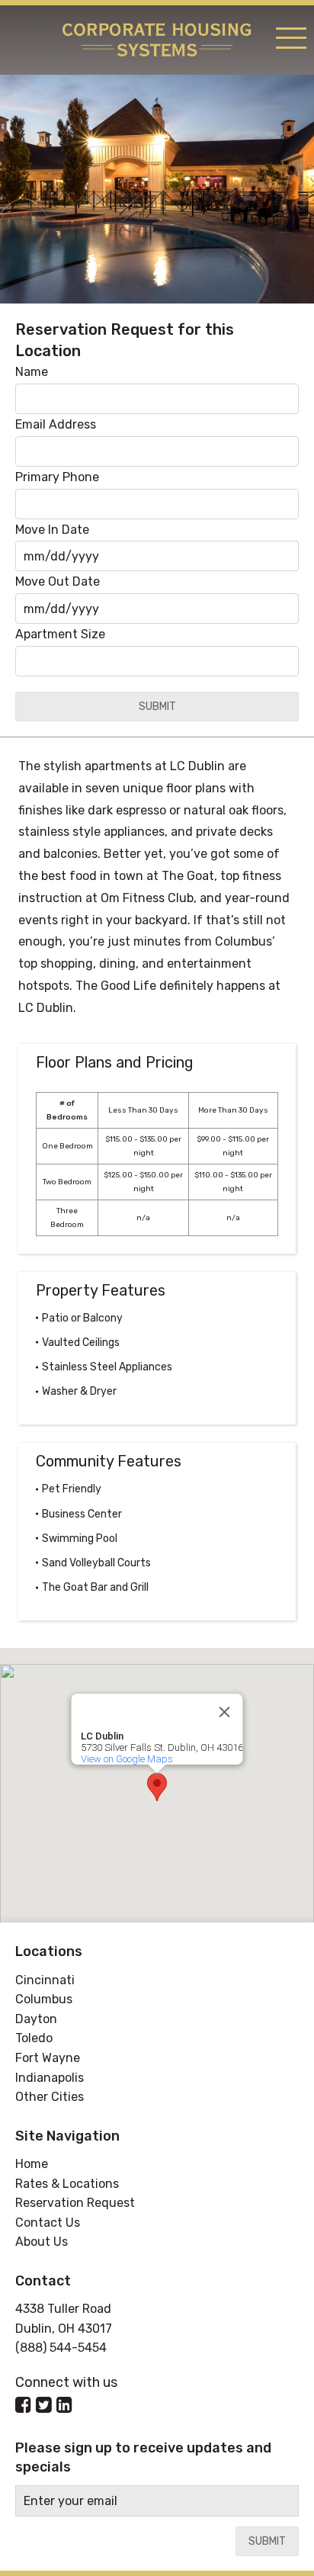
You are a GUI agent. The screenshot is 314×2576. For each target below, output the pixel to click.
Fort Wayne (48, 2058)
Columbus (44, 1999)
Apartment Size (60, 634)
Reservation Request (75, 2203)
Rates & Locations (67, 2184)
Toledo (34, 2038)
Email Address (56, 424)
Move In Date (52, 530)
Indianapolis (50, 2078)
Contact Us (48, 2223)
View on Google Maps (127, 1759)
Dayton (36, 2019)
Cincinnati (45, 1980)
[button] (157, 1787)
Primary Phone (57, 477)
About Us (42, 2242)
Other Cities (50, 2097)
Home (32, 2164)
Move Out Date (58, 581)
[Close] (225, 1712)
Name (32, 372)
